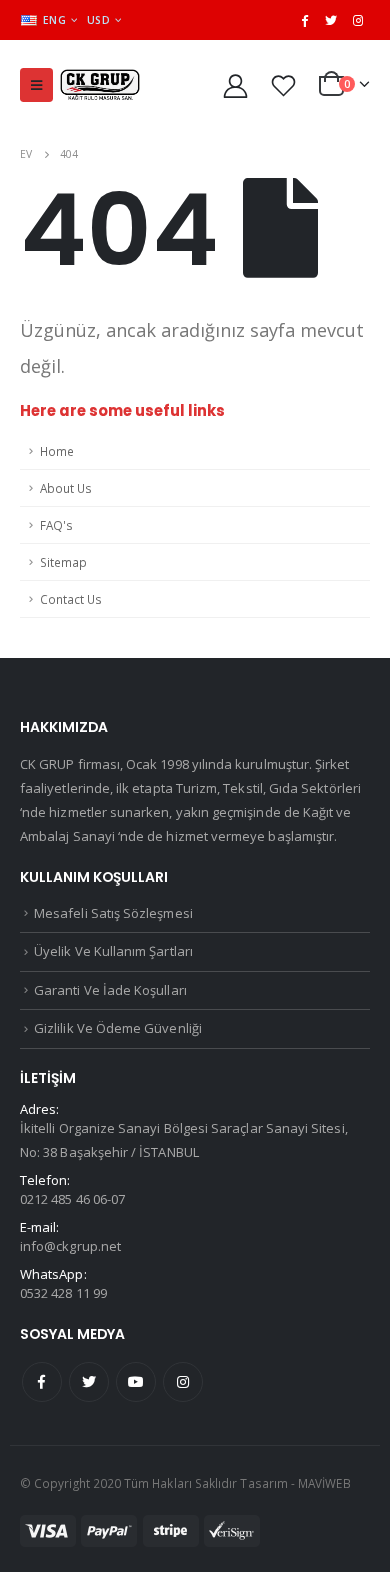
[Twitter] (331, 20)
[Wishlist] (284, 85)
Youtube (136, 1382)
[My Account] (236, 85)
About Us (66, 488)
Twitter (89, 1382)
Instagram (183, 1382)
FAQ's (56, 525)
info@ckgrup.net (70, 1246)
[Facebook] (305, 20)
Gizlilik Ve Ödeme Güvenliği (118, 1028)
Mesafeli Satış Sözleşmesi (113, 913)
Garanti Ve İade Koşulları (110, 990)
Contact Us (71, 599)
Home (57, 451)
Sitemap (63, 562)
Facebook (42, 1382)
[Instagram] (358, 20)
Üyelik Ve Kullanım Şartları (113, 951)
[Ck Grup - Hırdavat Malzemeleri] (100, 85)
